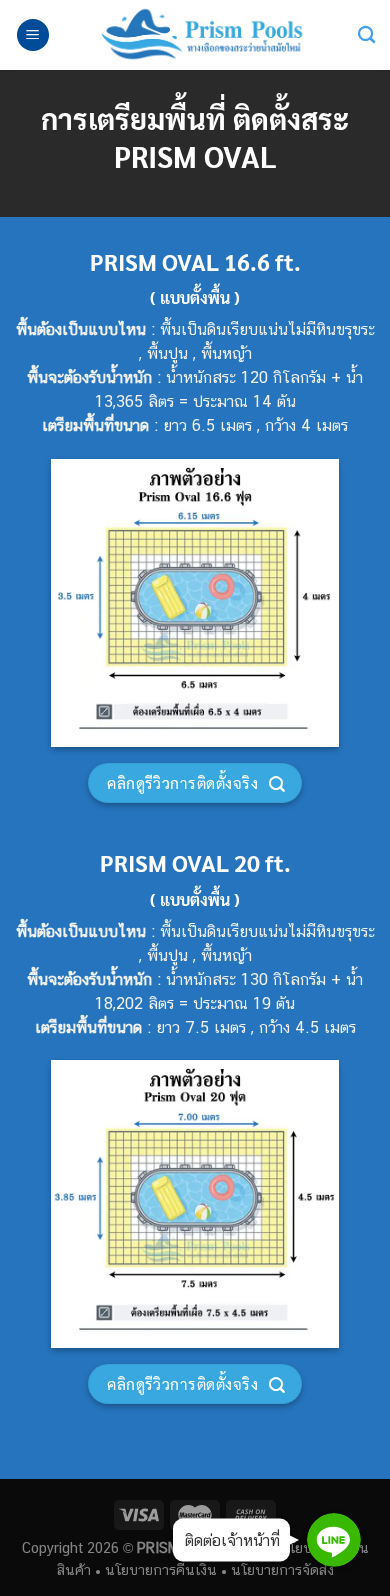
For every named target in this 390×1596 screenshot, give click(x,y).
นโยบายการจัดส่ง (282, 1569)
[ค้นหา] (366, 35)
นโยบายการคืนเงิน (161, 1569)
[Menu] (33, 35)
